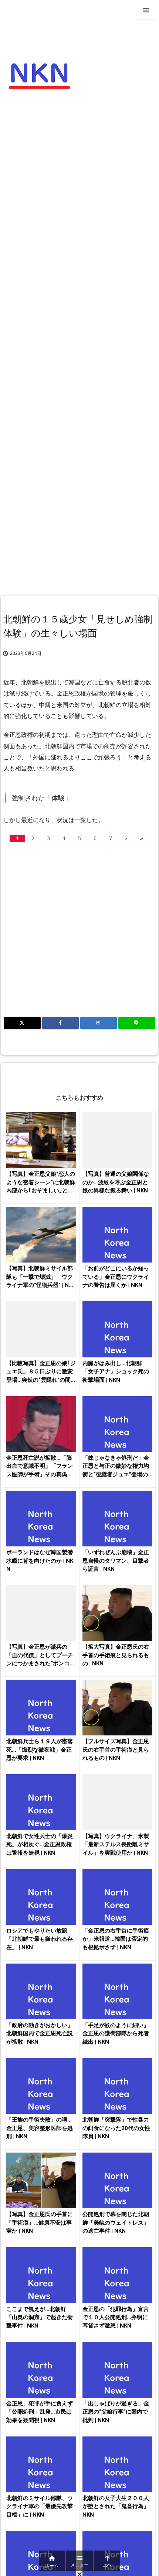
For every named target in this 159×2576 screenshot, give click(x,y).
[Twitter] (22, 1023)
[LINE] (137, 1023)
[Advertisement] (79, 185)
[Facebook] (60, 1023)
